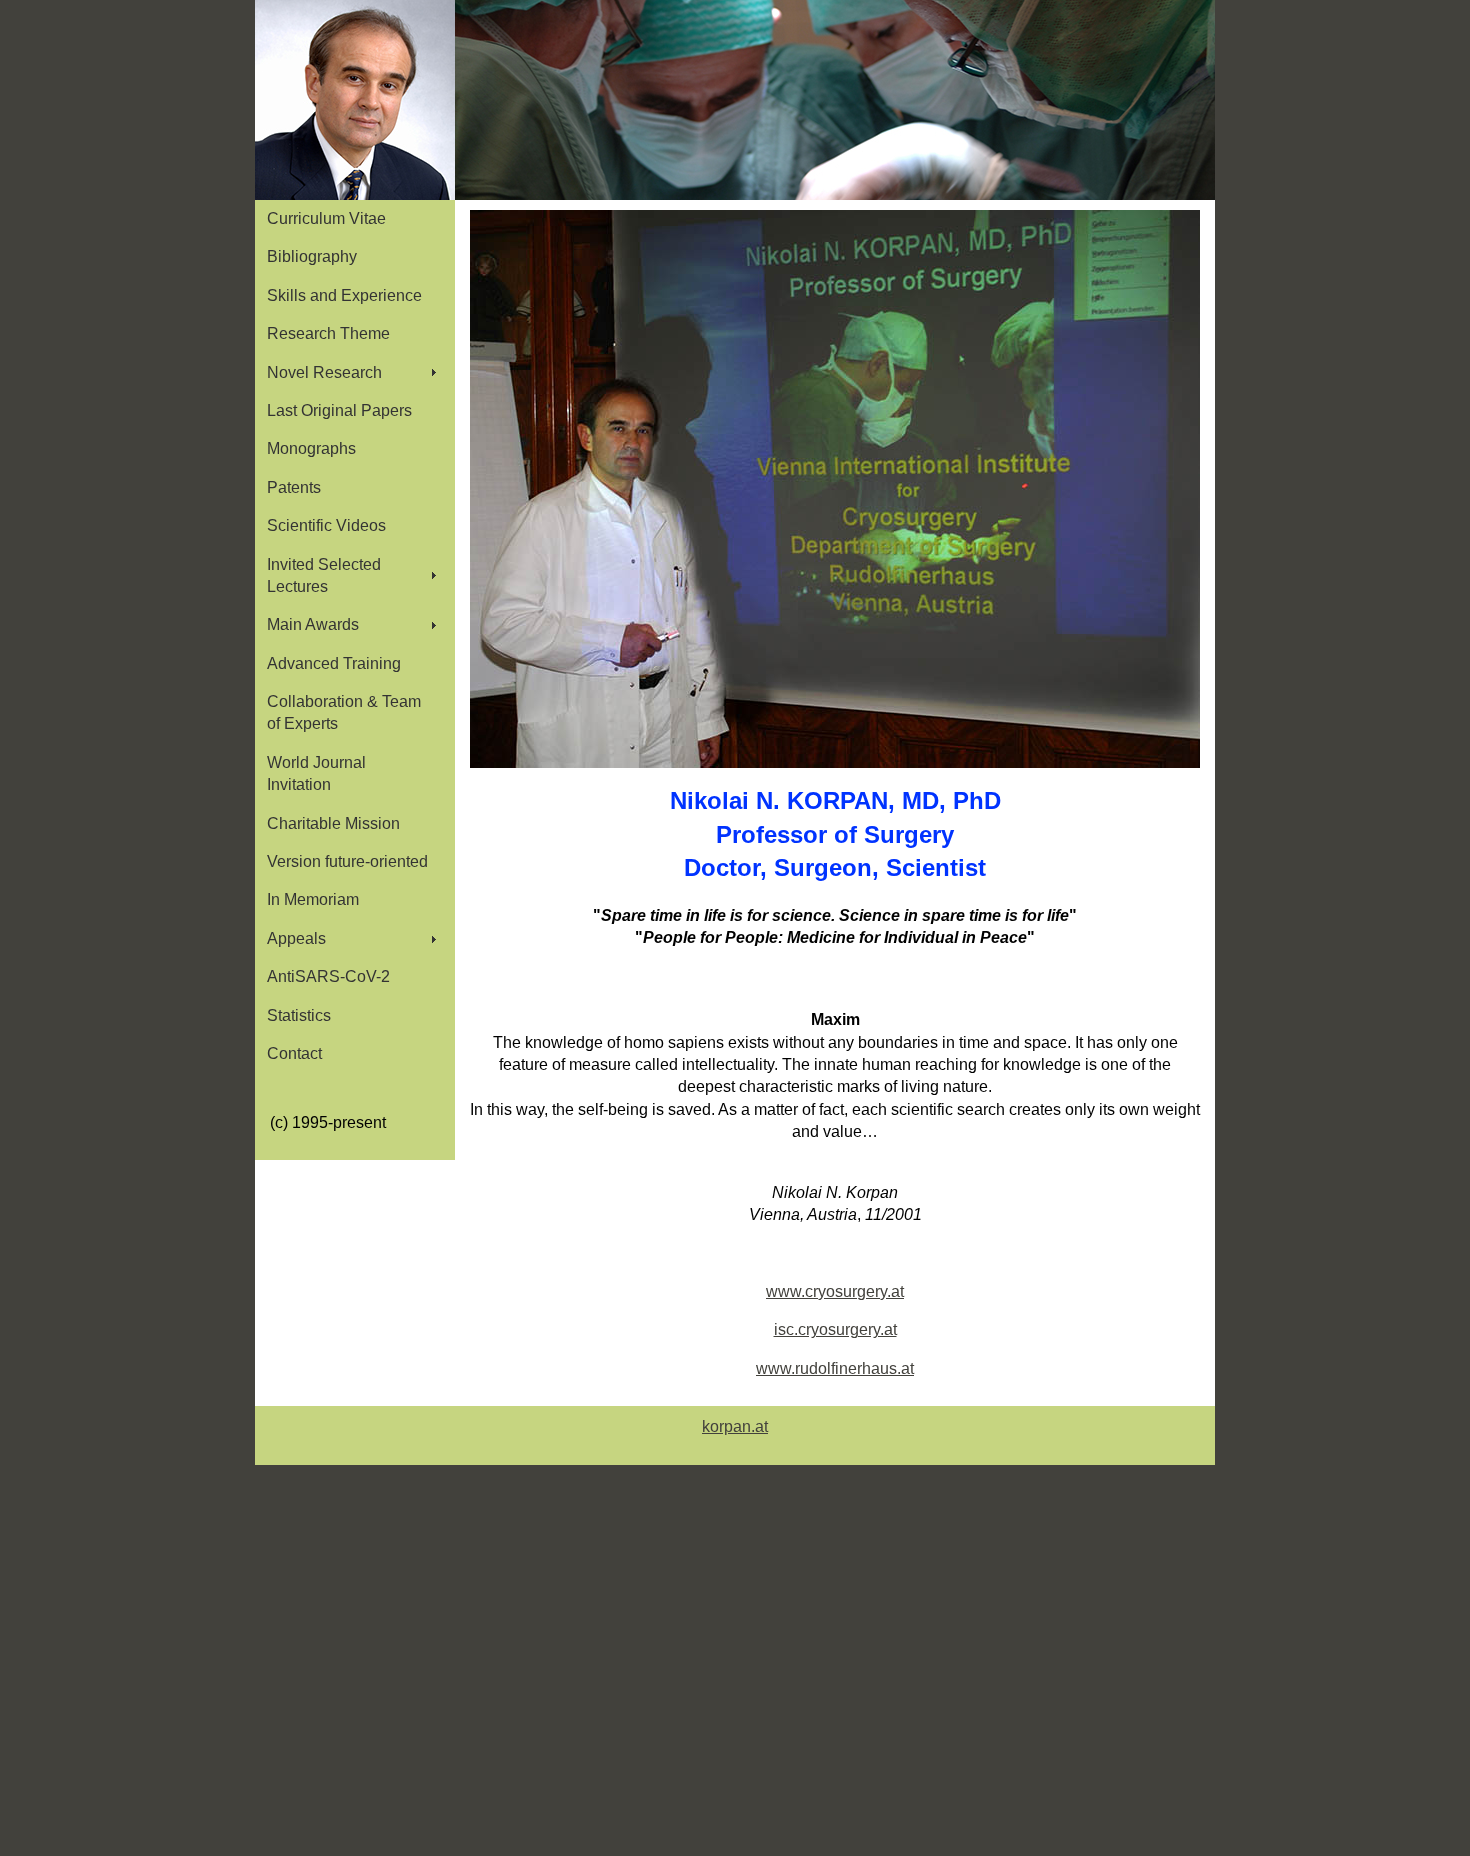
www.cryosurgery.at (835, 1291)
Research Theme (328, 333)
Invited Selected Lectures (324, 575)
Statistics (299, 1015)
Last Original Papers (339, 410)
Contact (294, 1053)
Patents (294, 487)
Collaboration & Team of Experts (344, 712)
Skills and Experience (344, 295)
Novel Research (324, 372)
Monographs (311, 448)
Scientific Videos (326, 525)
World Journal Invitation (316, 773)
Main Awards (313, 624)
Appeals (296, 938)
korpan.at (735, 1426)
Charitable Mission (333, 823)
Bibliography (312, 256)
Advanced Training (334, 663)
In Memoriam (313, 899)
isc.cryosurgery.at (835, 1329)
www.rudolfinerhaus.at (835, 1368)
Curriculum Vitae (326, 218)
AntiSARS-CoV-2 (328, 976)
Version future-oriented (347, 861)
